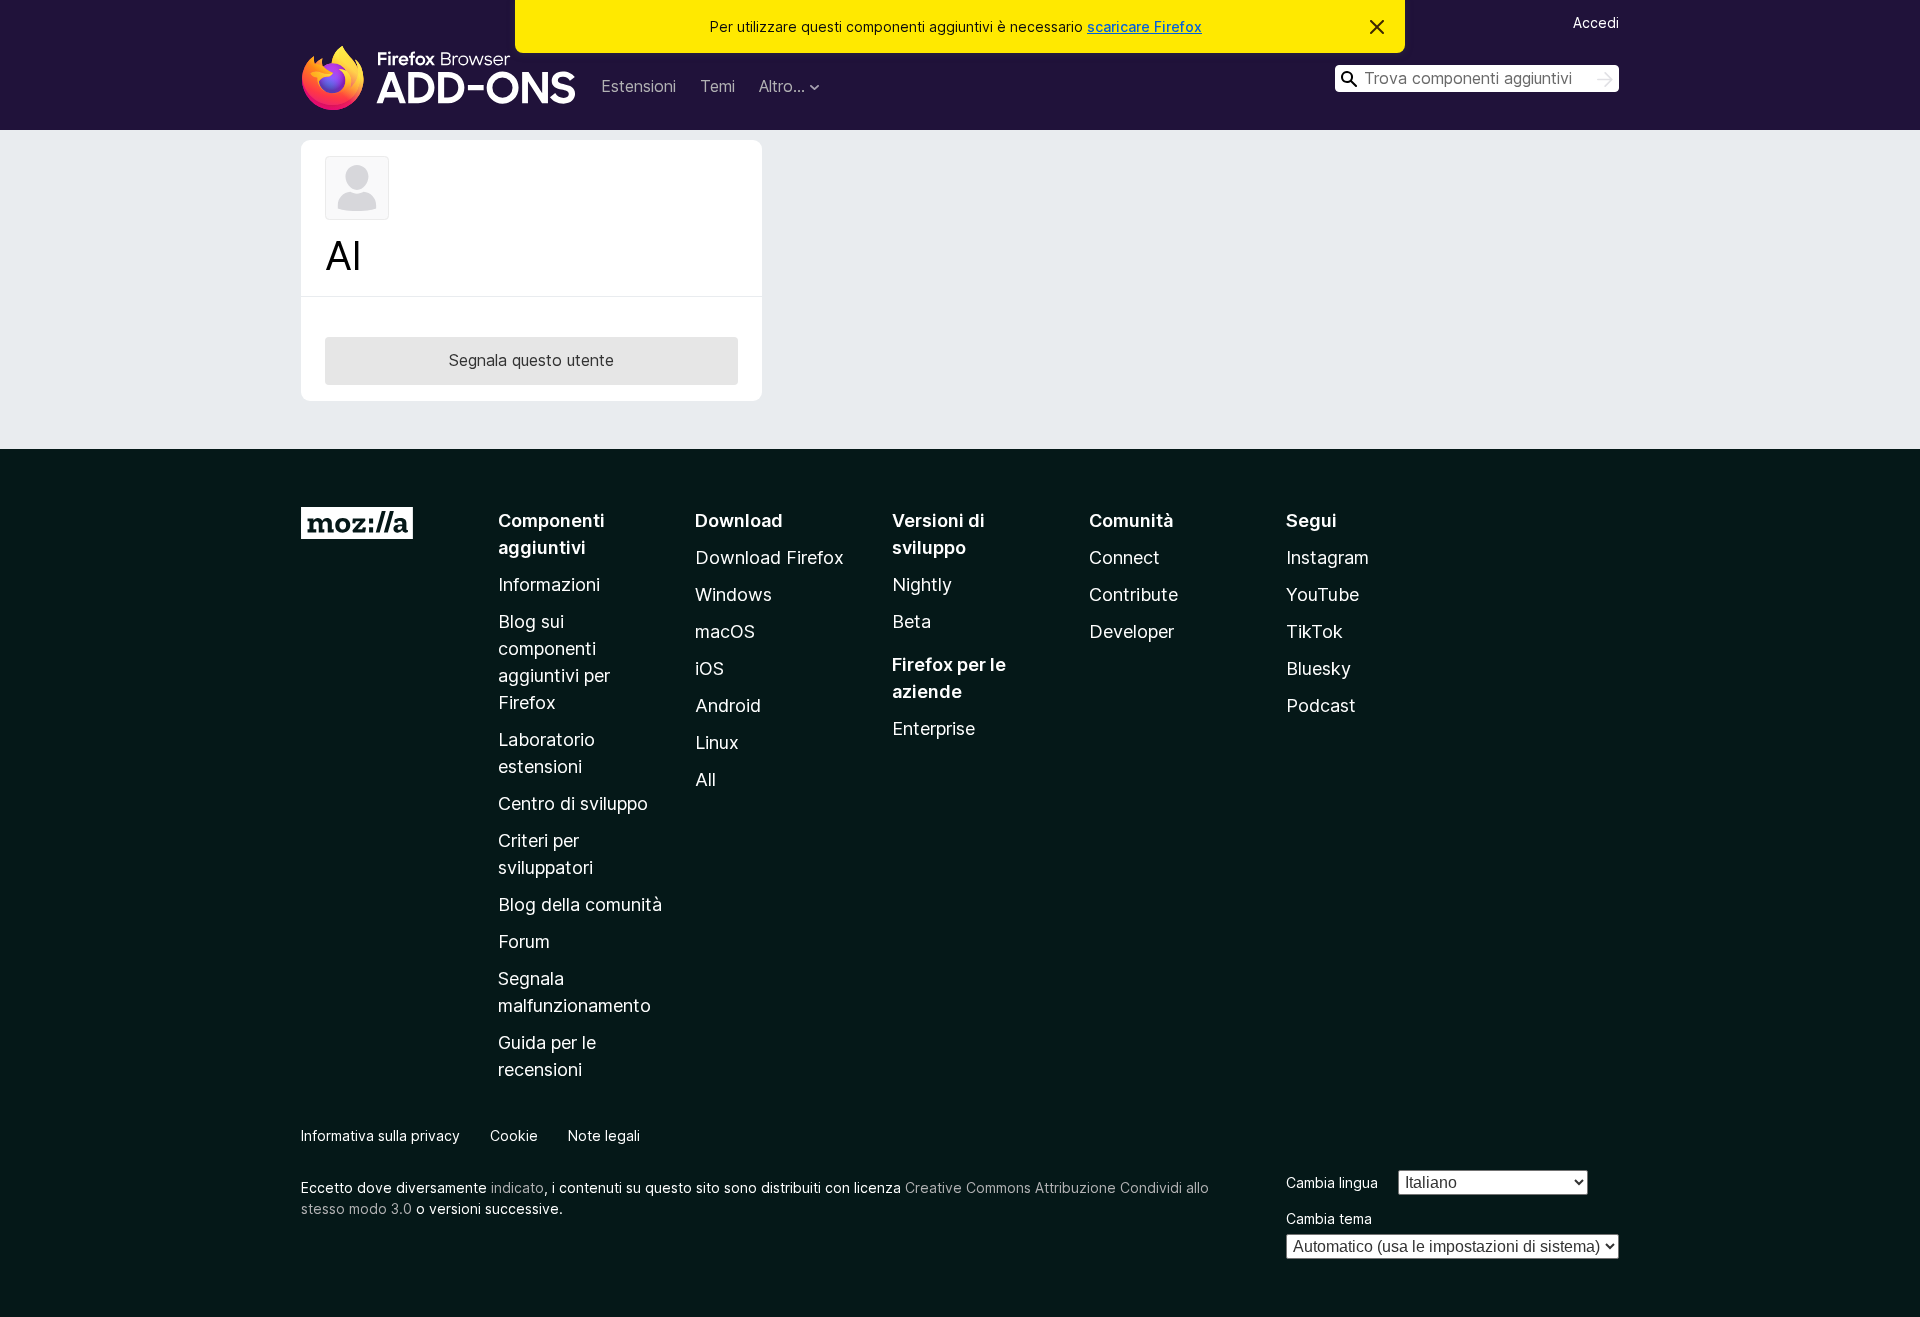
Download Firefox (769, 557)
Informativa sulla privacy (380, 1135)
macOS (725, 631)
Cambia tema (1329, 1218)
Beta (911, 621)
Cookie (514, 1135)
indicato (517, 1187)
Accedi (1596, 22)
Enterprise (933, 728)
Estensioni (638, 86)
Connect (1124, 557)
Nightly (922, 584)
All (705, 779)
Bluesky (1318, 668)
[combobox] (1477, 78)
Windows (733, 594)
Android (728, 705)
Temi (717, 86)
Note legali (604, 1135)
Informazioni (549, 584)
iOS (709, 668)
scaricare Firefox (1144, 26)
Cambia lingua (1332, 1182)
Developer (1131, 631)
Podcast (1321, 705)
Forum (524, 941)
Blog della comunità (580, 904)
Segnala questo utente (531, 360)
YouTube (1322, 594)
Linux (717, 742)
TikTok (1314, 631)
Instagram (1327, 557)
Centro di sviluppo (573, 803)
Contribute (1133, 594)
